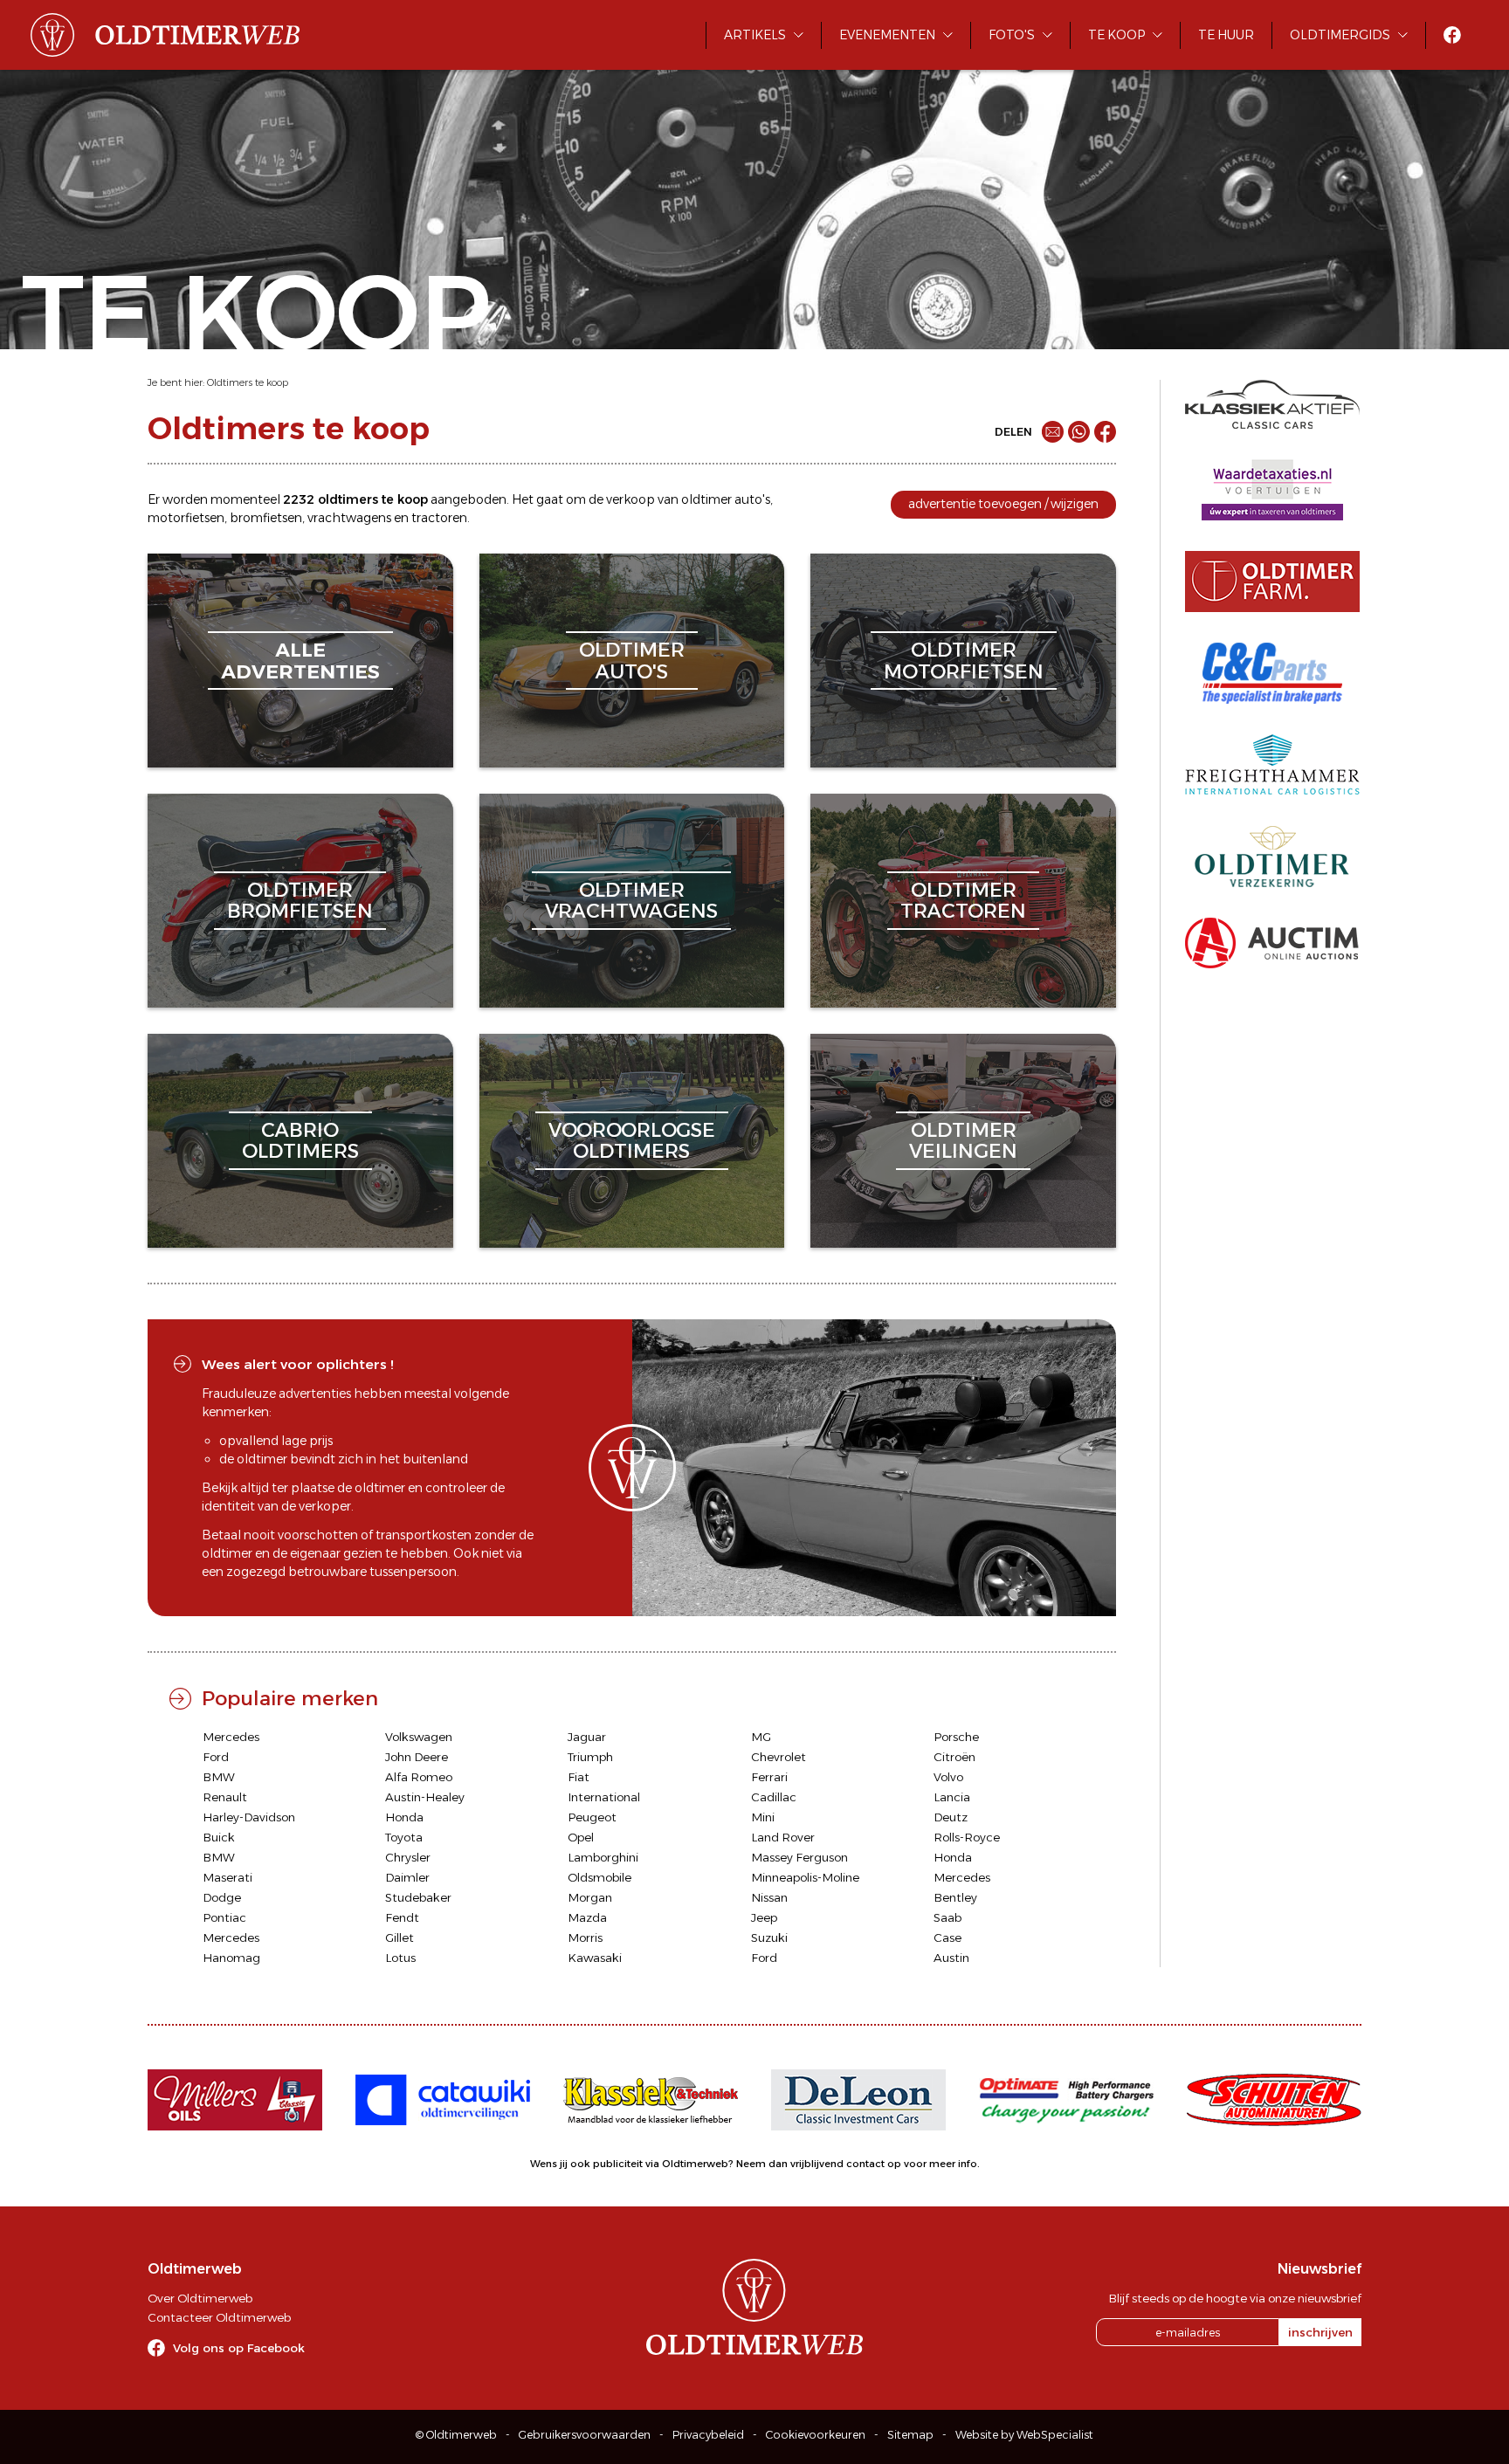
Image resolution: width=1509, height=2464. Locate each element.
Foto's (1012, 35)
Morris (585, 1937)
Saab (947, 1917)
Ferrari (769, 1777)
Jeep (764, 1917)
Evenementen (887, 35)
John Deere (417, 1757)
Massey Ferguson (799, 1857)
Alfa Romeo (419, 1777)
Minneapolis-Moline (805, 1877)
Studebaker (418, 1897)
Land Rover (783, 1837)
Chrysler (408, 1857)
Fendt (402, 1917)
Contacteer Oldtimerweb (219, 2317)
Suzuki (769, 1937)
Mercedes (231, 1737)
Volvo (948, 1777)
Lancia (952, 1797)
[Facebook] (1105, 432)
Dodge (222, 1897)
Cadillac (774, 1797)
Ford (216, 1757)
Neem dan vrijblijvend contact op (819, 2164)
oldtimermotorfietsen (964, 661)
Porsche (956, 1737)
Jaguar (587, 1737)
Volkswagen (419, 1737)
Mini (763, 1817)
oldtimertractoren (963, 901)
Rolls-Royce (967, 1837)
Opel (581, 1837)
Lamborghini (603, 1857)
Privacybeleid (708, 2435)
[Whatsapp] (1079, 432)
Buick (219, 1837)
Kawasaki (595, 1958)
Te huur (1226, 35)
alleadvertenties (300, 661)
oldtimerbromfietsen (300, 901)
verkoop (630, 499)
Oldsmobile (599, 1877)
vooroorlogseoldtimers (632, 1141)
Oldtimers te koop (248, 382)
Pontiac (224, 1917)
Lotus (400, 1958)
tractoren (439, 518)
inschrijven (1320, 2332)
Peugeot (592, 1817)
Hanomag (231, 1958)
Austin (951, 1958)
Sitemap (910, 2435)
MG (761, 1737)
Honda (404, 1817)
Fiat (579, 1777)
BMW (219, 1777)
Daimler (407, 1877)
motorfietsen (186, 518)
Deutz (951, 1817)
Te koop (1116, 35)
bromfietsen (266, 518)
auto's (752, 499)
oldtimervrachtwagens (631, 901)
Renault (225, 1797)
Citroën (954, 1757)
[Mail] (1053, 432)
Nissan (769, 1897)
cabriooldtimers (300, 1141)
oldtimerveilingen (963, 1141)
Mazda (587, 1917)
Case (947, 1937)
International (604, 1797)
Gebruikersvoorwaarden (585, 2435)
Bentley (955, 1897)
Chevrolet (779, 1757)
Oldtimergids (1340, 35)
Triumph (590, 1757)
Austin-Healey (425, 1797)
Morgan (590, 1897)
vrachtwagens (349, 518)
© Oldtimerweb (456, 2435)
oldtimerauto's (632, 661)
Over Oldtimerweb (200, 2298)
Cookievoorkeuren (816, 2435)
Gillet (400, 1937)
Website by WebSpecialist (1024, 2435)
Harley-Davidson (249, 1817)
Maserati (227, 1877)
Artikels (755, 35)
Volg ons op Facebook (239, 2348)
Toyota (404, 1837)
